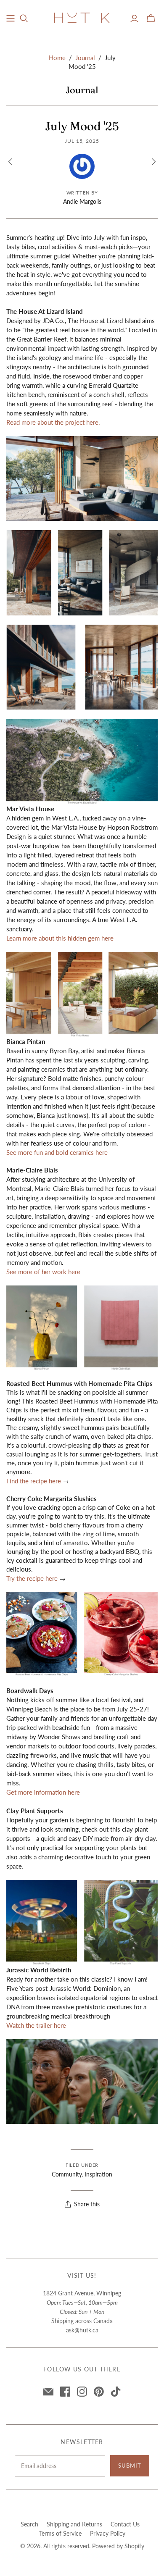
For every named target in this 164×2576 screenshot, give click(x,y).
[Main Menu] (11, 18)
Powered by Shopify (118, 2546)
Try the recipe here (33, 1578)
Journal (85, 58)
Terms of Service (60, 2533)
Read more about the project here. (53, 422)
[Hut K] (82, 17)
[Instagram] (82, 2392)
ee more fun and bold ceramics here (59, 1152)
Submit (130, 2466)
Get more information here (43, 1792)
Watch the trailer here (36, 2025)
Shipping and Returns (74, 2524)
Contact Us (125, 2524)
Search (29, 2524)
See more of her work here (43, 1272)
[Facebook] (65, 2392)
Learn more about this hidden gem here (60, 938)
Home (57, 58)
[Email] (48, 2392)
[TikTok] (116, 2392)
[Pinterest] (99, 2392)
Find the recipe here (34, 1481)
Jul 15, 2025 (82, 141)
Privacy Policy (108, 2533)
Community (67, 2174)
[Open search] (24, 18)
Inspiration (98, 2174)
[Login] (134, 18)
